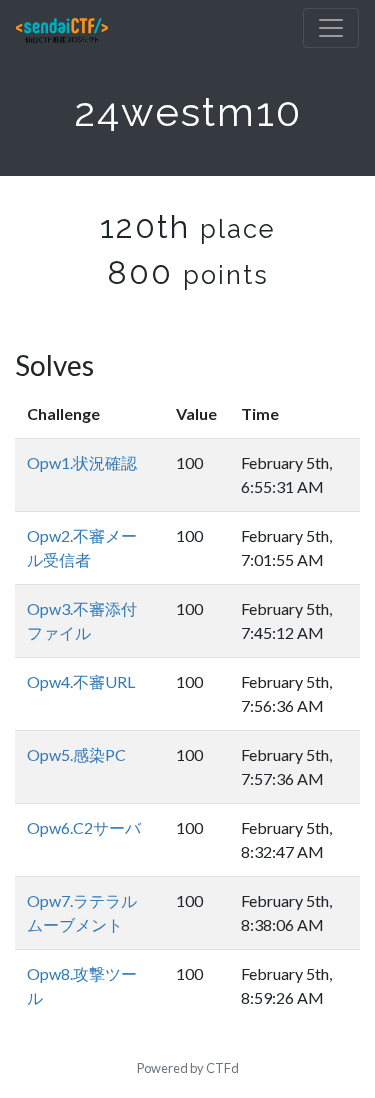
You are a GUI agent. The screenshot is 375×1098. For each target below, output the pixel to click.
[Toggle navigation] (331, 28)
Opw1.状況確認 (82, 462)
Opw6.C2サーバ (84, 827)
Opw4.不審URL (81, 681)
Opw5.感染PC (76, 754)
